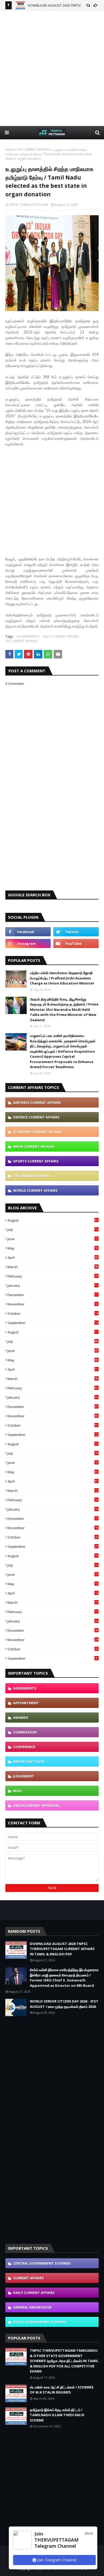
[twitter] (76, 932)
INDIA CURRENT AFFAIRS (34, 1146)
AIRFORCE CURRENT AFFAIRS (37, 1102)
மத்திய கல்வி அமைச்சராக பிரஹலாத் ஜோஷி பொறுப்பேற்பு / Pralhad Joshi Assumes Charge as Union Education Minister (62, 978)
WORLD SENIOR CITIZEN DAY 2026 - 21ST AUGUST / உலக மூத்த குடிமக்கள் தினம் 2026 (64, 2004)
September (53, 1323)
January (53, 1285)
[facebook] (28, 932)
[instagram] (28, 943)
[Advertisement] (52, 68)
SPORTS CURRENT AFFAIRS (36, 1161)
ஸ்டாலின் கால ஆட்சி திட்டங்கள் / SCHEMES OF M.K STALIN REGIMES (62, 2390)
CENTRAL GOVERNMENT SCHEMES (42, 2263)
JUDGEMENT (24, 1776)
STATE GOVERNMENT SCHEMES (40, 2322)
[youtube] (76, 943)
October (53, 1313)
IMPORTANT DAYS (29, 1761)
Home (10, 150)
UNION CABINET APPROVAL (36, 1805)
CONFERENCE (24, 1747)
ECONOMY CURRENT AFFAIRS (38, 1132)
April (53, 1258)
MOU (17, 1791)
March (53, 1267)
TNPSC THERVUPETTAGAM (29, 205)
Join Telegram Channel (56, 2560)
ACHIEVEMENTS (28, 636)
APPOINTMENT (26, 1703)
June (53, 1239)
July (53, 1230)
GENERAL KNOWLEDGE (32, 2307)
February (53, 1276)
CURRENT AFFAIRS (28, 2278)
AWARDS (21, 1718)
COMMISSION (25, 1732)
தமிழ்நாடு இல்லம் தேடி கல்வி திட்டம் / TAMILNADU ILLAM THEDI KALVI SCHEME (57, 2415)
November (53, 1304)
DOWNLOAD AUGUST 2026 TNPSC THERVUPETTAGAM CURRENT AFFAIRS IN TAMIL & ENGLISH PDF (62, 1949)
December (53, 1295)
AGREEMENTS (25, 1688)
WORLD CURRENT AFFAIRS (35, 1190)
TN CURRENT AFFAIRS (33, 150)
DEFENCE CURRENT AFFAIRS (36, 1117)
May (53, 1248)
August (53, 1220)
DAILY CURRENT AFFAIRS (61, 636)
